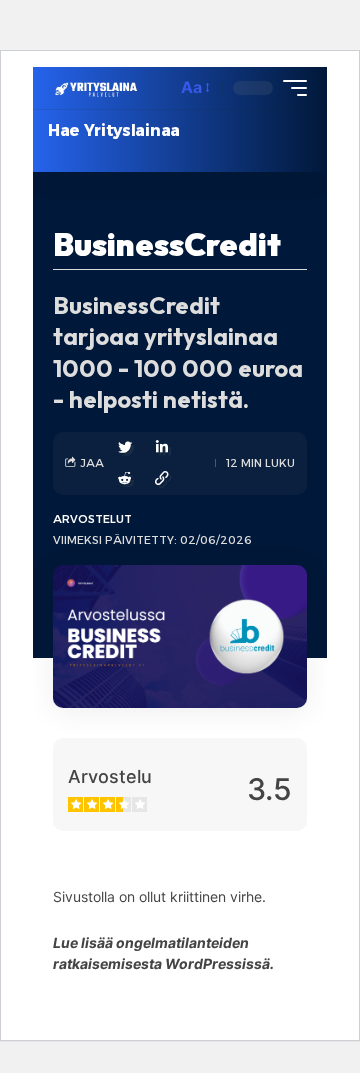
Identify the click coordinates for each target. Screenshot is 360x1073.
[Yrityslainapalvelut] (97, 87)
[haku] (156, 88)
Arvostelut (92, 519)
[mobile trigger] (290, 88)
